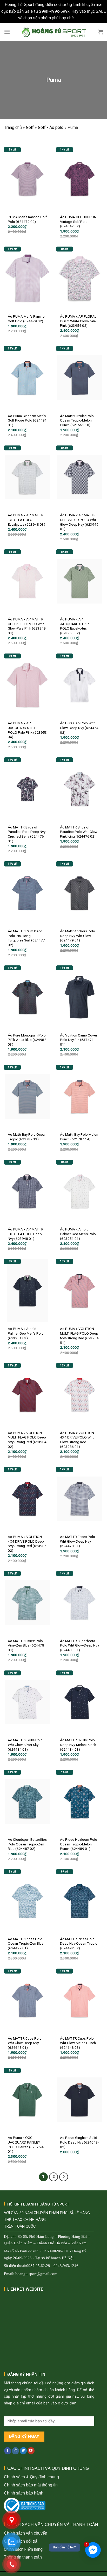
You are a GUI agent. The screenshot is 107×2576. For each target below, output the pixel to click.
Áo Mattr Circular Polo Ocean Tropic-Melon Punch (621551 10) (77, 420)
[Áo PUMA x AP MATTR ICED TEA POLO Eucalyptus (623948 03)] (27, 477)
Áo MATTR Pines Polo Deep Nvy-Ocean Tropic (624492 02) (79, 1943)
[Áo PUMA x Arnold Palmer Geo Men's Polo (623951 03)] (27, 1291)
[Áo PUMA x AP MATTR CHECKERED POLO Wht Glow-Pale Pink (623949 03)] (27, 581)
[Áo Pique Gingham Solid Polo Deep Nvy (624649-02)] (80, 2100)
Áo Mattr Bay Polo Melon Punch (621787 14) (79, 1137)
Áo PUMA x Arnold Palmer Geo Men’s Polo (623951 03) (26, 1333)
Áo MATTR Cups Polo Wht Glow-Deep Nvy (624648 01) (25, 2043)
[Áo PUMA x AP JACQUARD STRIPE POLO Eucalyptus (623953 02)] (80, 581)
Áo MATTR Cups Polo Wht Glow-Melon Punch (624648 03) (78, 2043)
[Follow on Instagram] (15, 2451)
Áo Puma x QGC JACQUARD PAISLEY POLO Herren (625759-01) (26, 2144)
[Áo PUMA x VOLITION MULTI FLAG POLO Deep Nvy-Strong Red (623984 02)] (27, 1395)
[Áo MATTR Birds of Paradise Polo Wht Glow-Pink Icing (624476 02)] (80, 789)
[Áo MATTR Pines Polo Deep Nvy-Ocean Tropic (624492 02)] (80, 1901)
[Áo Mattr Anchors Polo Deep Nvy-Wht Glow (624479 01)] (80, 893)
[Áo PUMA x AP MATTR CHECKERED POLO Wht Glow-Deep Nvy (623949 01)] (80, 477)
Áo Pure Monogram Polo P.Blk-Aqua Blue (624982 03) (27, 1040)
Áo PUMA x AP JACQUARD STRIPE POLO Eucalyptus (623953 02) (75, 626)
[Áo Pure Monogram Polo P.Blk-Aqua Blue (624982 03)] (27, 997)
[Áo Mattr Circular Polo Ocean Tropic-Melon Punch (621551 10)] (80, 378)
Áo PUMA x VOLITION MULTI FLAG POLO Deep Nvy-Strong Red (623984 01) (79, 1336)
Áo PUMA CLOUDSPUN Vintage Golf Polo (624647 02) (78, 221)
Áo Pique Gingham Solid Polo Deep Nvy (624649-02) (79, 2142)
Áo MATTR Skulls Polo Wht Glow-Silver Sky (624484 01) (25, 1745)
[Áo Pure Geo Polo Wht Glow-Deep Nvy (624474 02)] (80, 685)
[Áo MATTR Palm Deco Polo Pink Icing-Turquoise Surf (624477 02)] (27, 893)
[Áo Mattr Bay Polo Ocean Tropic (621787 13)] (27, 1097)
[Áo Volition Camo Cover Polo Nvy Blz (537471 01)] (80, 997)
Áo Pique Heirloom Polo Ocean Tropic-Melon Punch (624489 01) (79, 1844)
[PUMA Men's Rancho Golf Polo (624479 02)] (27, 179)
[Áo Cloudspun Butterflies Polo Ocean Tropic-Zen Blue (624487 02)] (27, 1801)
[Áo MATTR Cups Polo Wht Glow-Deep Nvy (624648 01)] (27, 2000)
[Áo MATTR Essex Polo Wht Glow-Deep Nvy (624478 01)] (80, 1499)
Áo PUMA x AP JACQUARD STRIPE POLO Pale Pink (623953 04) (27, 730)
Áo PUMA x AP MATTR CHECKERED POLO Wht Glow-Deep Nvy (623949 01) (79, 522)
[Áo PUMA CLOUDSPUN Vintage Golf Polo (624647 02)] (80, 179)
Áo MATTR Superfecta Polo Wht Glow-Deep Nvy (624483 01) (79, 1645)
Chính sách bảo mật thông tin (31, 2485)
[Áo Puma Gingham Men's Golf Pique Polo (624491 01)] (27, 378)
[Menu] (7, 32)
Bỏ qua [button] (83, 18)
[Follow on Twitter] (23, 2451)
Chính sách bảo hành (24, 2493)
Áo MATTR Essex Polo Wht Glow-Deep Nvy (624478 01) (78, 1541)
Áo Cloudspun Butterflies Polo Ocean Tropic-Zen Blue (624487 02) (27, 1844)
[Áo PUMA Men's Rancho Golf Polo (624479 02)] (27, 278)
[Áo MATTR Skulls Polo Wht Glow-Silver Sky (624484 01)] (27, 1702)
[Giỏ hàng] (101, 32)
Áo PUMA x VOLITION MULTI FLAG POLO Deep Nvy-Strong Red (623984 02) (27, 1440)
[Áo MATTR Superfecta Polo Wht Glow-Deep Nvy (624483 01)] (80, 1603)
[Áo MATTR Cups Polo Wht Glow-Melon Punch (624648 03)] (80, 2000)
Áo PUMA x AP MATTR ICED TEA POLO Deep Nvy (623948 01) (26, 1234)
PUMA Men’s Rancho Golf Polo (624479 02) (27, 219)
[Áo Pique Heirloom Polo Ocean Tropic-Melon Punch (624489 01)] (80, 1801)
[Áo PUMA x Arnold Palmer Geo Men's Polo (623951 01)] (80, 1191)
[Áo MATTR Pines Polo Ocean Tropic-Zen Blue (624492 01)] (27, 1901)
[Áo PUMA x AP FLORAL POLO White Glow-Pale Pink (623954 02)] (80, 278)
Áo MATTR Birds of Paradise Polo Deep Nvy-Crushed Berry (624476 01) (27, 834)
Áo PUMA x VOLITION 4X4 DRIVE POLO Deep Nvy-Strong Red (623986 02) (27, 1544)
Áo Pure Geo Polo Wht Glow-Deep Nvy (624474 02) (79, 728)
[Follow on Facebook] (8, 2451)
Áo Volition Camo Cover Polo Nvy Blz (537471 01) (79, 1040)
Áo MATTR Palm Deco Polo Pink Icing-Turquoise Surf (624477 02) (26, 938)
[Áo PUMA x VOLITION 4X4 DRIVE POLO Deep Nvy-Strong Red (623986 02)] (27, 1499)
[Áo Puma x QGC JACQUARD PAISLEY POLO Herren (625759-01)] (27, 2100)
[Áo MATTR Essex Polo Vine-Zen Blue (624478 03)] (27, 1603)
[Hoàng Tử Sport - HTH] (54, 32)
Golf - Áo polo (51, 127)
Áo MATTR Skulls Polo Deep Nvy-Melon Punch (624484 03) (78, 1745)
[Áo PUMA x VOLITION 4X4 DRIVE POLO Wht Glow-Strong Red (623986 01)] (80, 1395)
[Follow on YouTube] (31, 2451)
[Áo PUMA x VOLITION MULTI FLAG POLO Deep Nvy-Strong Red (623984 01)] (80, 1291)
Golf (30, 127)
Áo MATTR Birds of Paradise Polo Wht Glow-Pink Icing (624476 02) (79, 832)
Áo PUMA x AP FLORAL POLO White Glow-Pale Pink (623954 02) (78, 321)
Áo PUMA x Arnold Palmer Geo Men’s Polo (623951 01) (78, 1234)
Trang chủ (13, 127)
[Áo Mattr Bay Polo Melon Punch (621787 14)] (80, 1097)
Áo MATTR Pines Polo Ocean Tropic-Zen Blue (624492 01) (26, 1943)
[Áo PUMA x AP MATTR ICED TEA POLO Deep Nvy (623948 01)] (27, 1191)
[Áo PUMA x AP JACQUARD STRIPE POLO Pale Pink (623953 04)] (27, 685)
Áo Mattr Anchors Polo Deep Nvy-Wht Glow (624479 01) (78, 936)
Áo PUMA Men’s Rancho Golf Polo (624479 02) (26, 319)
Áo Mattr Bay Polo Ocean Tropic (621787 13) (27, 1137)
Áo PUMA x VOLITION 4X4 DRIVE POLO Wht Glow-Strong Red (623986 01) (77, 1440)
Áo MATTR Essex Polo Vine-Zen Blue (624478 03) (26, 1645)
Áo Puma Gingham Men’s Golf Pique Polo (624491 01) (27, 420)
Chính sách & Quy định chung (31, 2477)
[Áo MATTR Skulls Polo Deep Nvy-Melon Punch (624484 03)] (80, 1702)
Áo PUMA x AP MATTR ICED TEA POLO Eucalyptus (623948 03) (26, 520)
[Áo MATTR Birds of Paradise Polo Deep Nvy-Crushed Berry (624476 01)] (27, 789)
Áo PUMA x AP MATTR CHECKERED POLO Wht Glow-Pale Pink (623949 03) (27, 626)
